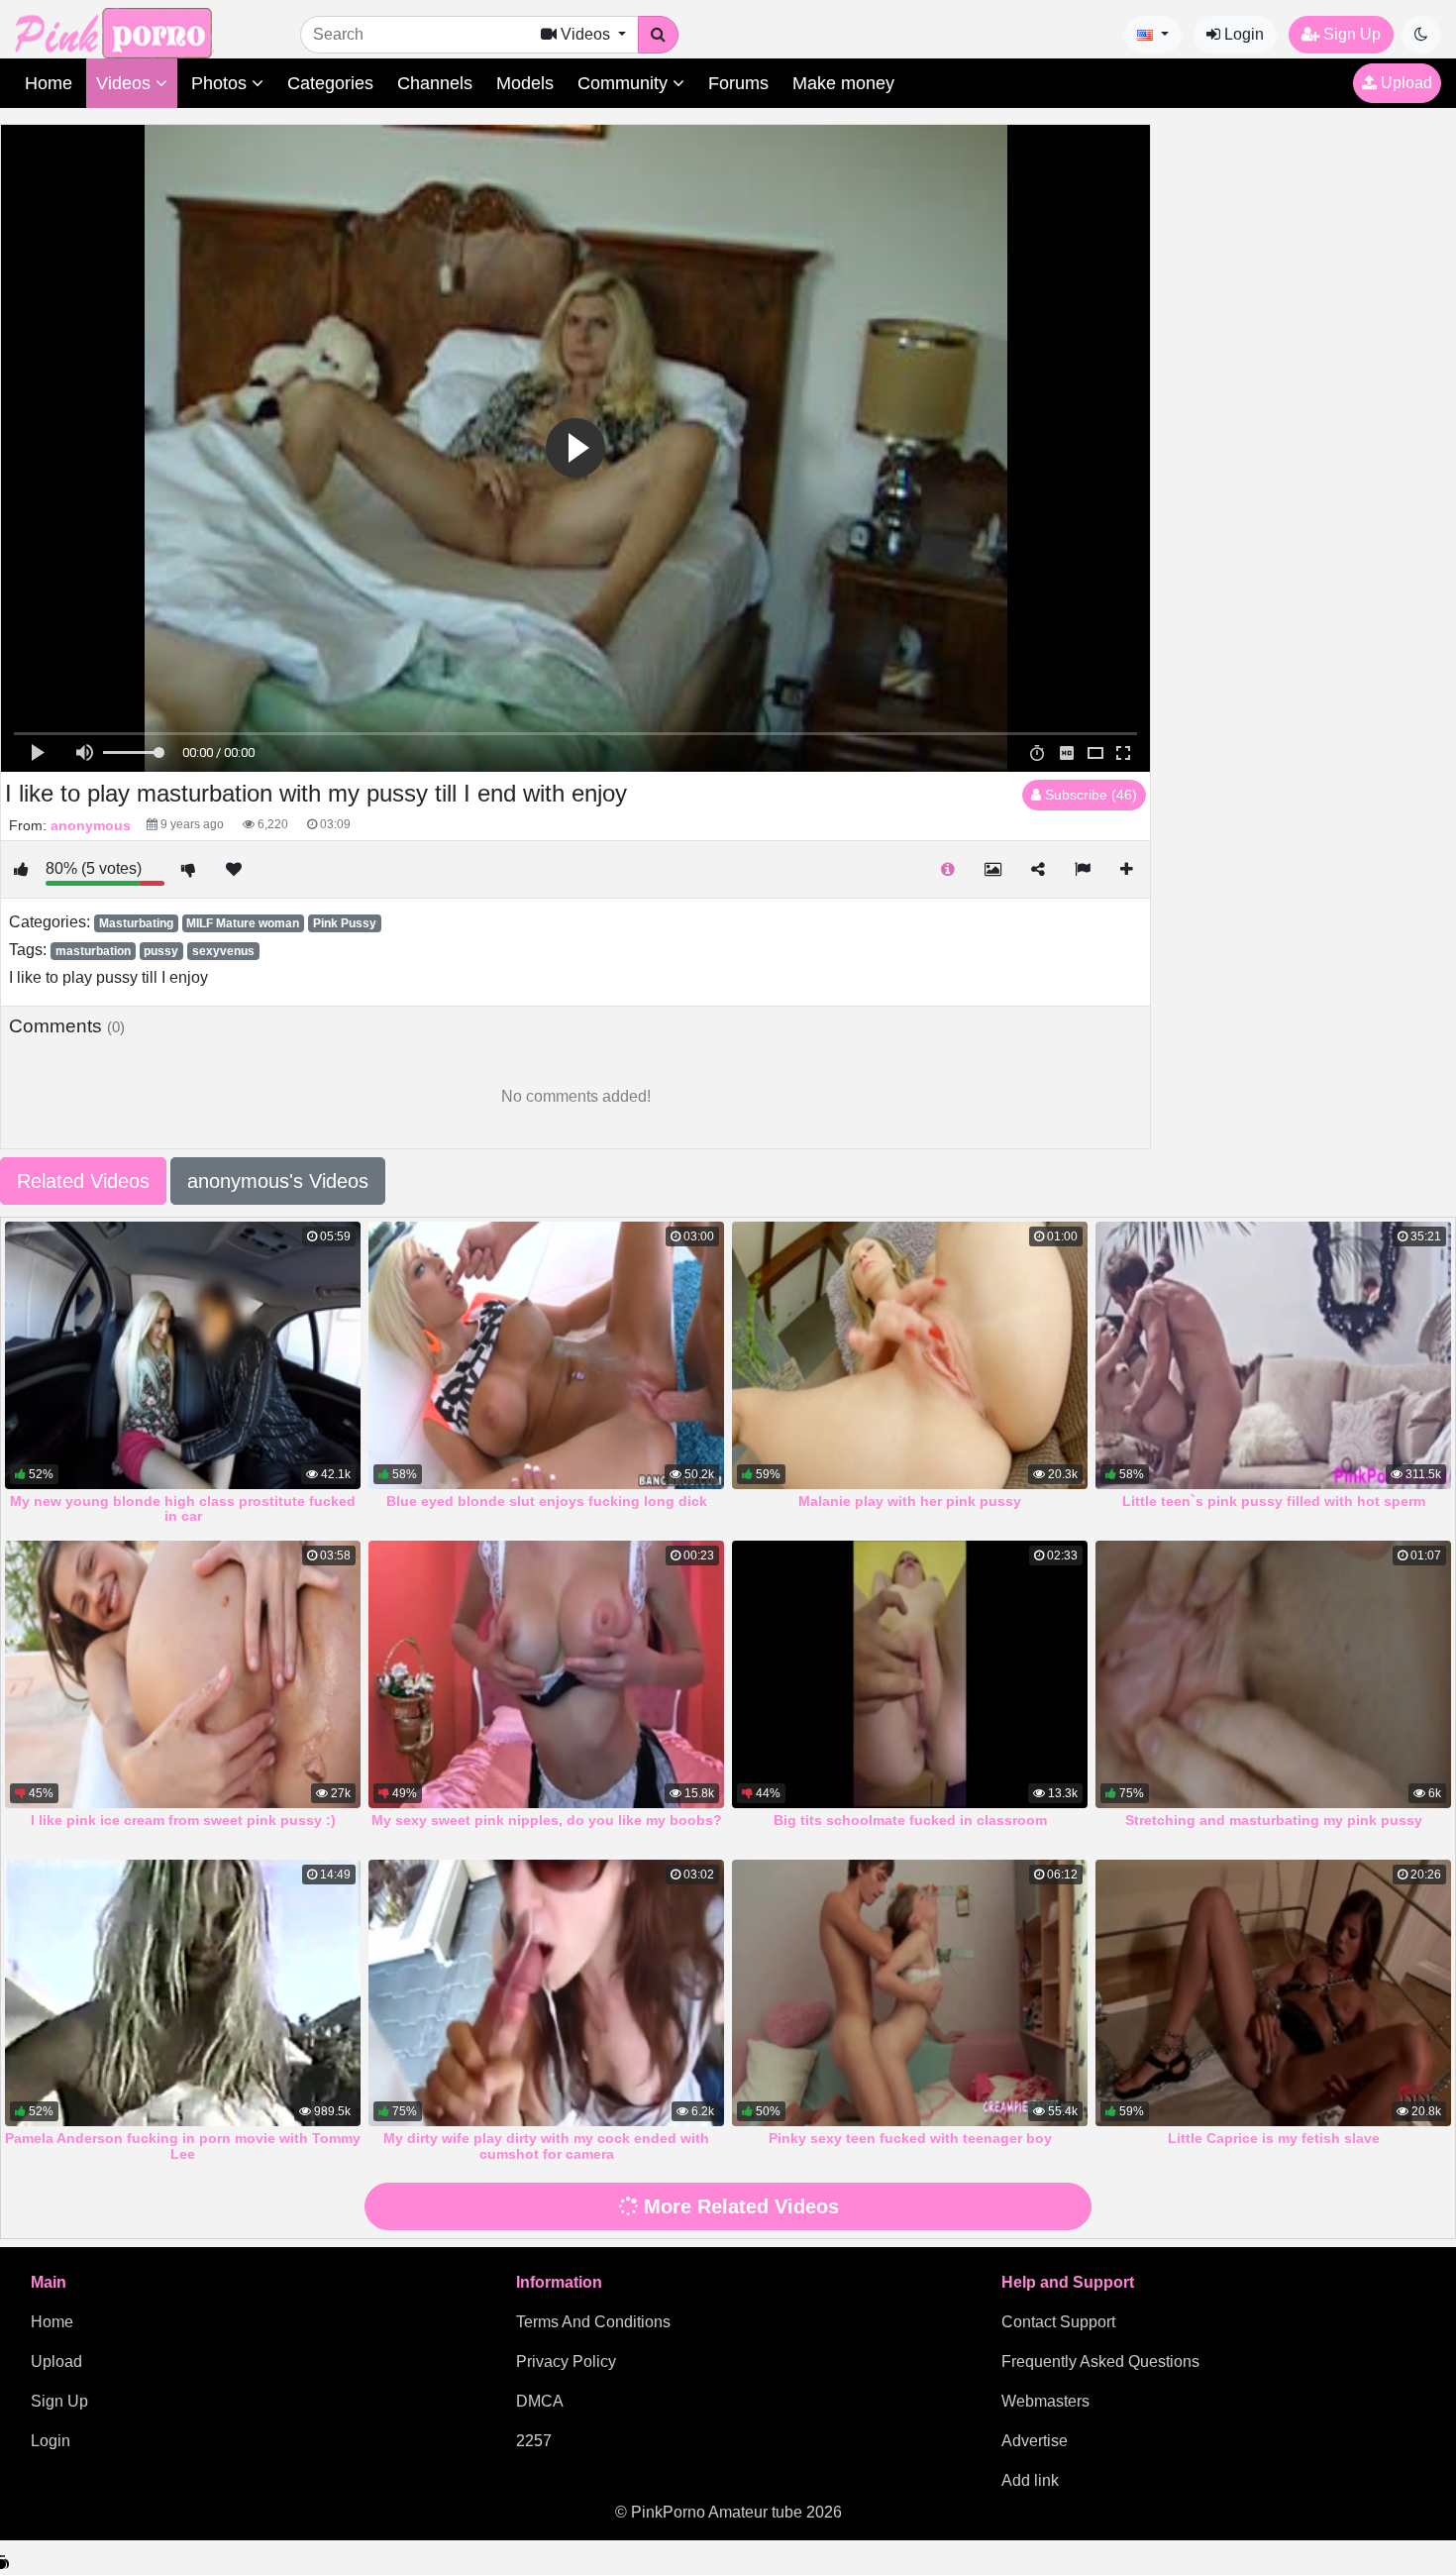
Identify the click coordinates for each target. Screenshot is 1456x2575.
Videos (126, 83)
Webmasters (1045, 2401)
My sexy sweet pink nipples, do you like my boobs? (547, 1820)
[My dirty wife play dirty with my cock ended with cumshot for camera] (546, 1993)
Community (625, 83)
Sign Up (1350, 34)
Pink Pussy (345, 923)
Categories (330, 83)
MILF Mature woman (243, 923)
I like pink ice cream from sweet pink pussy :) (183, 1820)
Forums (738, 83)
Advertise (1035, 2441)
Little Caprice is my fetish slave (1274, 2138)
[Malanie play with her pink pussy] (910, 1355)
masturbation (93, 951)
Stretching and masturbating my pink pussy (1274, 1820)
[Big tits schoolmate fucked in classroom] (910, 1674)
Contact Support (1058, 2322)
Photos (221, 83)
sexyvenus (223, 951)
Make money (843, 83)
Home (49, 83)
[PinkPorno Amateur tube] (134, 32)
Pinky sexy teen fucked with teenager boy (910, 2138)
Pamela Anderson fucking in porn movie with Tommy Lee (183, 2146)
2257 (534, 2441)
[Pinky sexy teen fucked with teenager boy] (910, 1993)
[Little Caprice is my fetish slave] (1273, 1993)
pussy (161, 951)
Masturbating (136, 923)
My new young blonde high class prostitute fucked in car (183, 1509)
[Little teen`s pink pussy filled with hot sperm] (1273, 1355)
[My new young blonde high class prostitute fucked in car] (183, 1355)
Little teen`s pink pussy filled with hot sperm (1274, 1501)
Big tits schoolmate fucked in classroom (910, 1820)
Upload (1404, 83)
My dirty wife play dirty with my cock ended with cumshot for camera (546, 2146)
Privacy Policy (566, 2361)
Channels (435, 83)
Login (1242, 34)
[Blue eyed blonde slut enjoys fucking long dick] (546, 1355)
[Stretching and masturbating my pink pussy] (1273, 1674)
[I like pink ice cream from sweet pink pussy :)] (183, 1674)
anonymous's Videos (278, 1181)
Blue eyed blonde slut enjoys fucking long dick (547, 1501)
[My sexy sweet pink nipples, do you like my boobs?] (546, 1674)
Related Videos (83, 1181)
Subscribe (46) (1089, 795)
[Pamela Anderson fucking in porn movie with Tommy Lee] (183, 1993)
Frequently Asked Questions (1100, 2361)
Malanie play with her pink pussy (910, 1501)
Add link (1030, 2480)
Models (525, 83)
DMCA (540, 2401)
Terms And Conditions (593, 2322)
